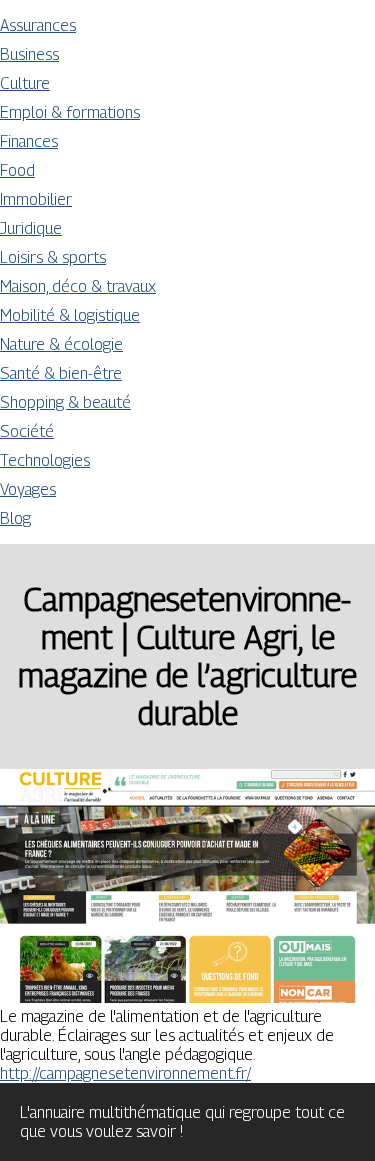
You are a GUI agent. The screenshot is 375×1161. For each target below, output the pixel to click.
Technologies (45, 460)
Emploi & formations (70, 112)
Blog (15, 518)
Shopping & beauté (65, 402)
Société (27, 431)
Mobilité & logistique (70, 315)
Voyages (28, 489)
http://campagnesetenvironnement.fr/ (125, 1073)
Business (29, 54)
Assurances (38, 25)
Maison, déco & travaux (78, 286)
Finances (29, 141)
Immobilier (36, 199)
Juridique (31, 228)
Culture (25, 83)
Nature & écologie (61, 344)
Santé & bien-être (61, 373)
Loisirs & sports (53, 257)
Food (17, 170)
